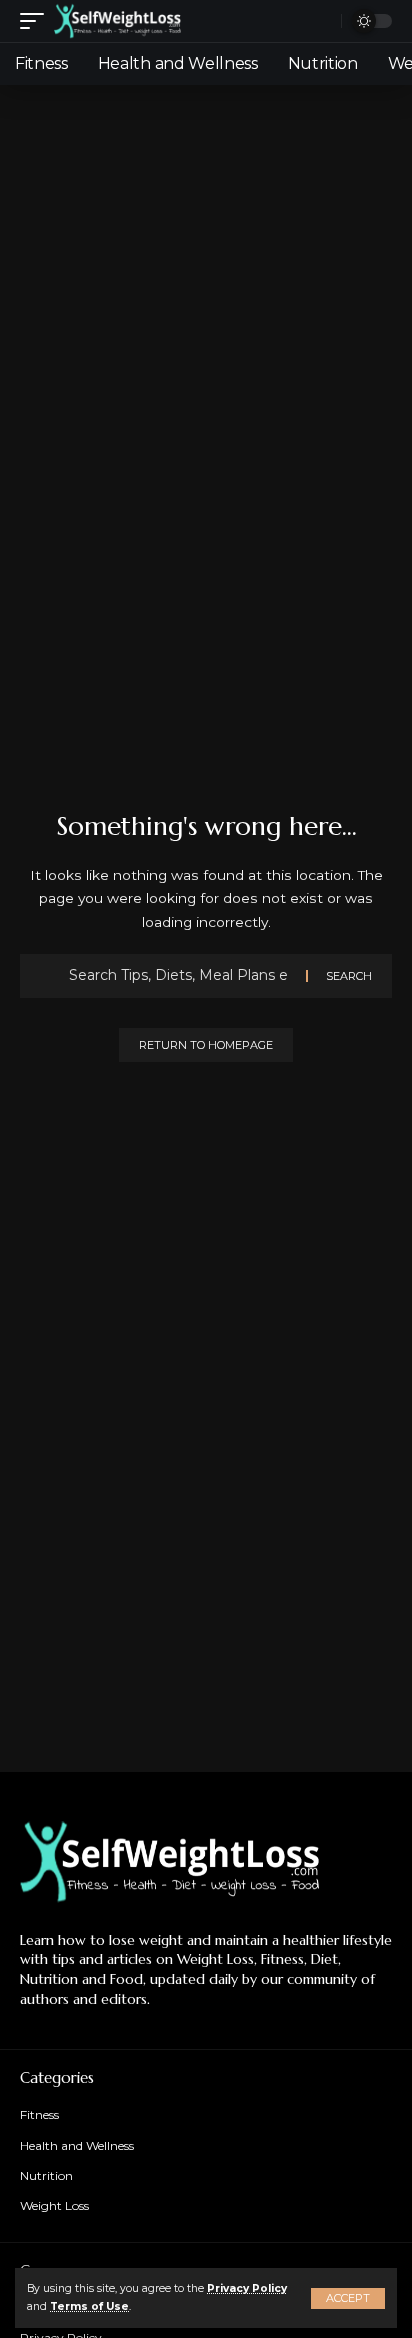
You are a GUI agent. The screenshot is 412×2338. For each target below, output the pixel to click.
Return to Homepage (206, 1045)
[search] (321, 21)
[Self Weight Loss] (117, 21)
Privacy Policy (247, 2288)
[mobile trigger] (37, 21)
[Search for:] (180, 976)
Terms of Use (89, 2306)
